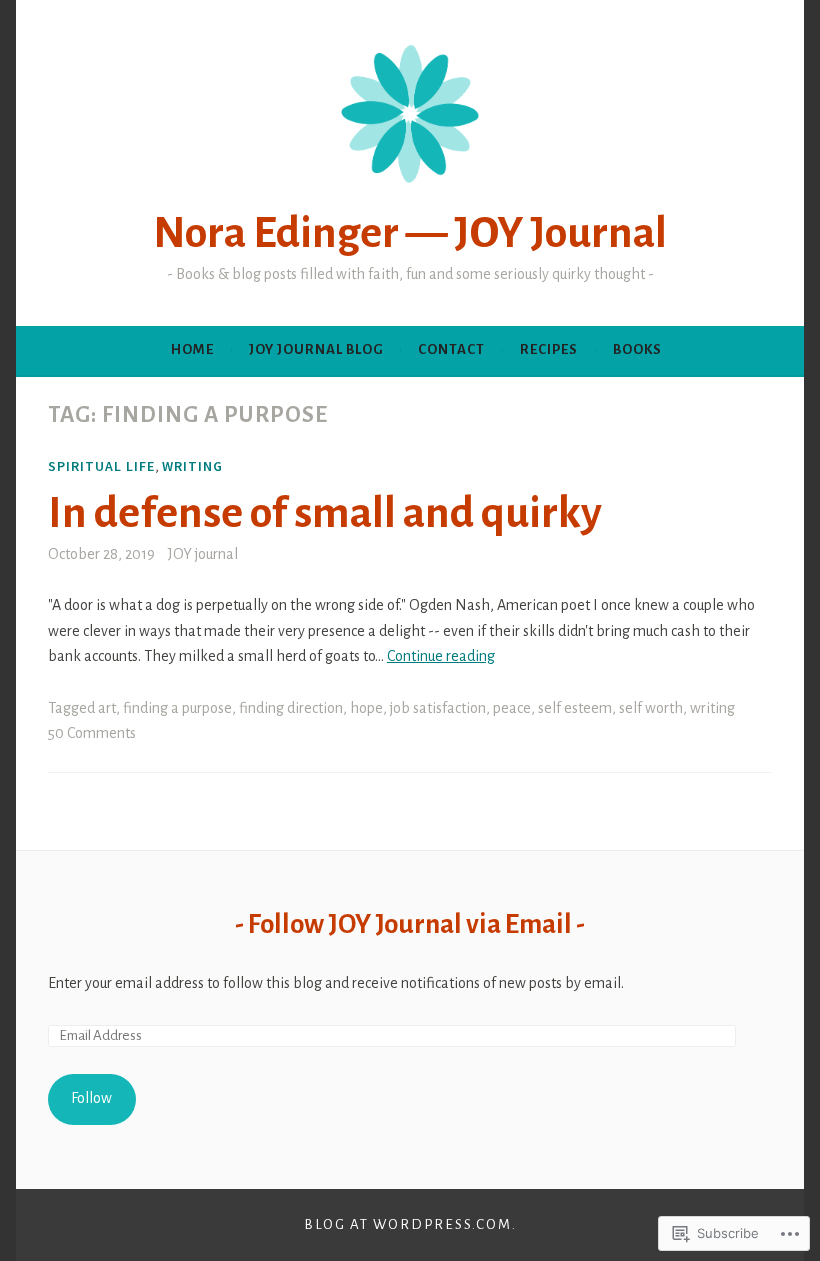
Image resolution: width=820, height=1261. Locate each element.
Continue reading (441, 656)
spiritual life (101, 466)
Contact (451, 349)
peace (512, 708)
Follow (91, 1098)
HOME (192, 349)
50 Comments (92, 733)
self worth (651, 708)
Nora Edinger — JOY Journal (410, 233)
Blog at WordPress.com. (410, 1224)
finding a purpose (177, 708)
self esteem (575, 708)
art (107, 708)
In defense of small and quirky (325, 513)
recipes (549, 349)
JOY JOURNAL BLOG (316, 349)
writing (192, 466)
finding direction (291, 708)
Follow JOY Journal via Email (410, 924)
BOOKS (637, 349)
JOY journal (203, 554)
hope (366, 708)
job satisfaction (438, 708)
